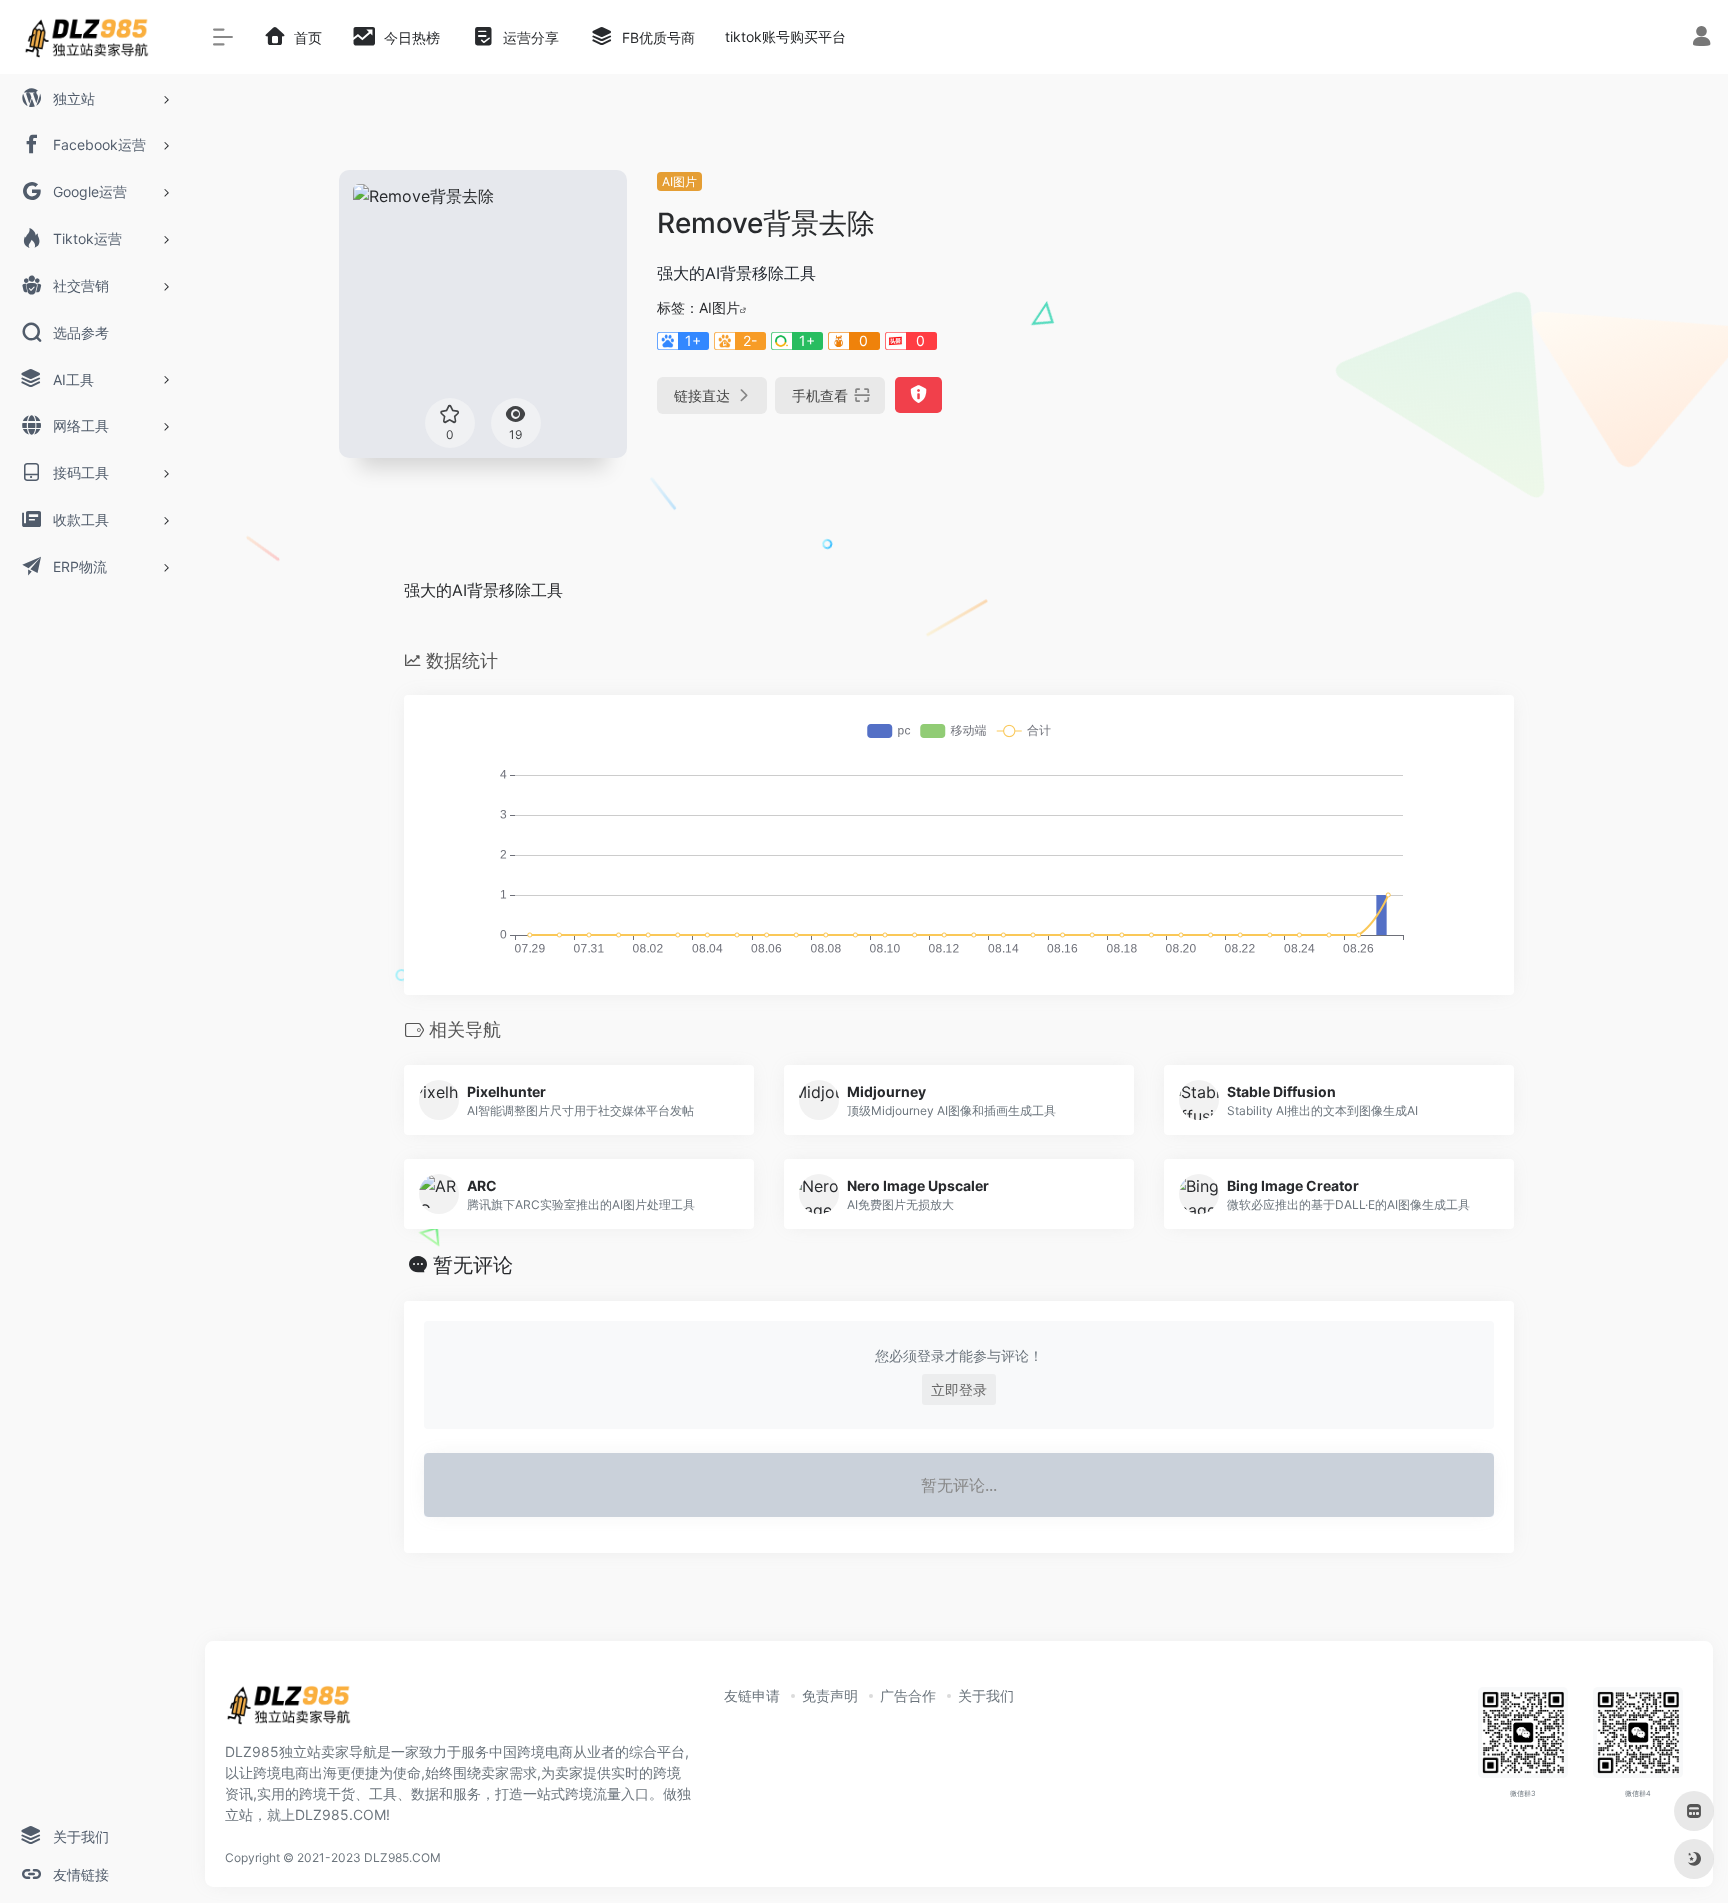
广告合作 (908, 1695)
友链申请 (752, 1695)
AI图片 (679, 181)
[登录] (1701, 38)
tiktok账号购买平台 (785, 36)
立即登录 (959, 1389)
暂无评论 (473, 1265)
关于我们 (986, 1695)
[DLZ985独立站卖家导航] (297, 1711)
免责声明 (830, 1695)
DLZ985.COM (402, 1857)
